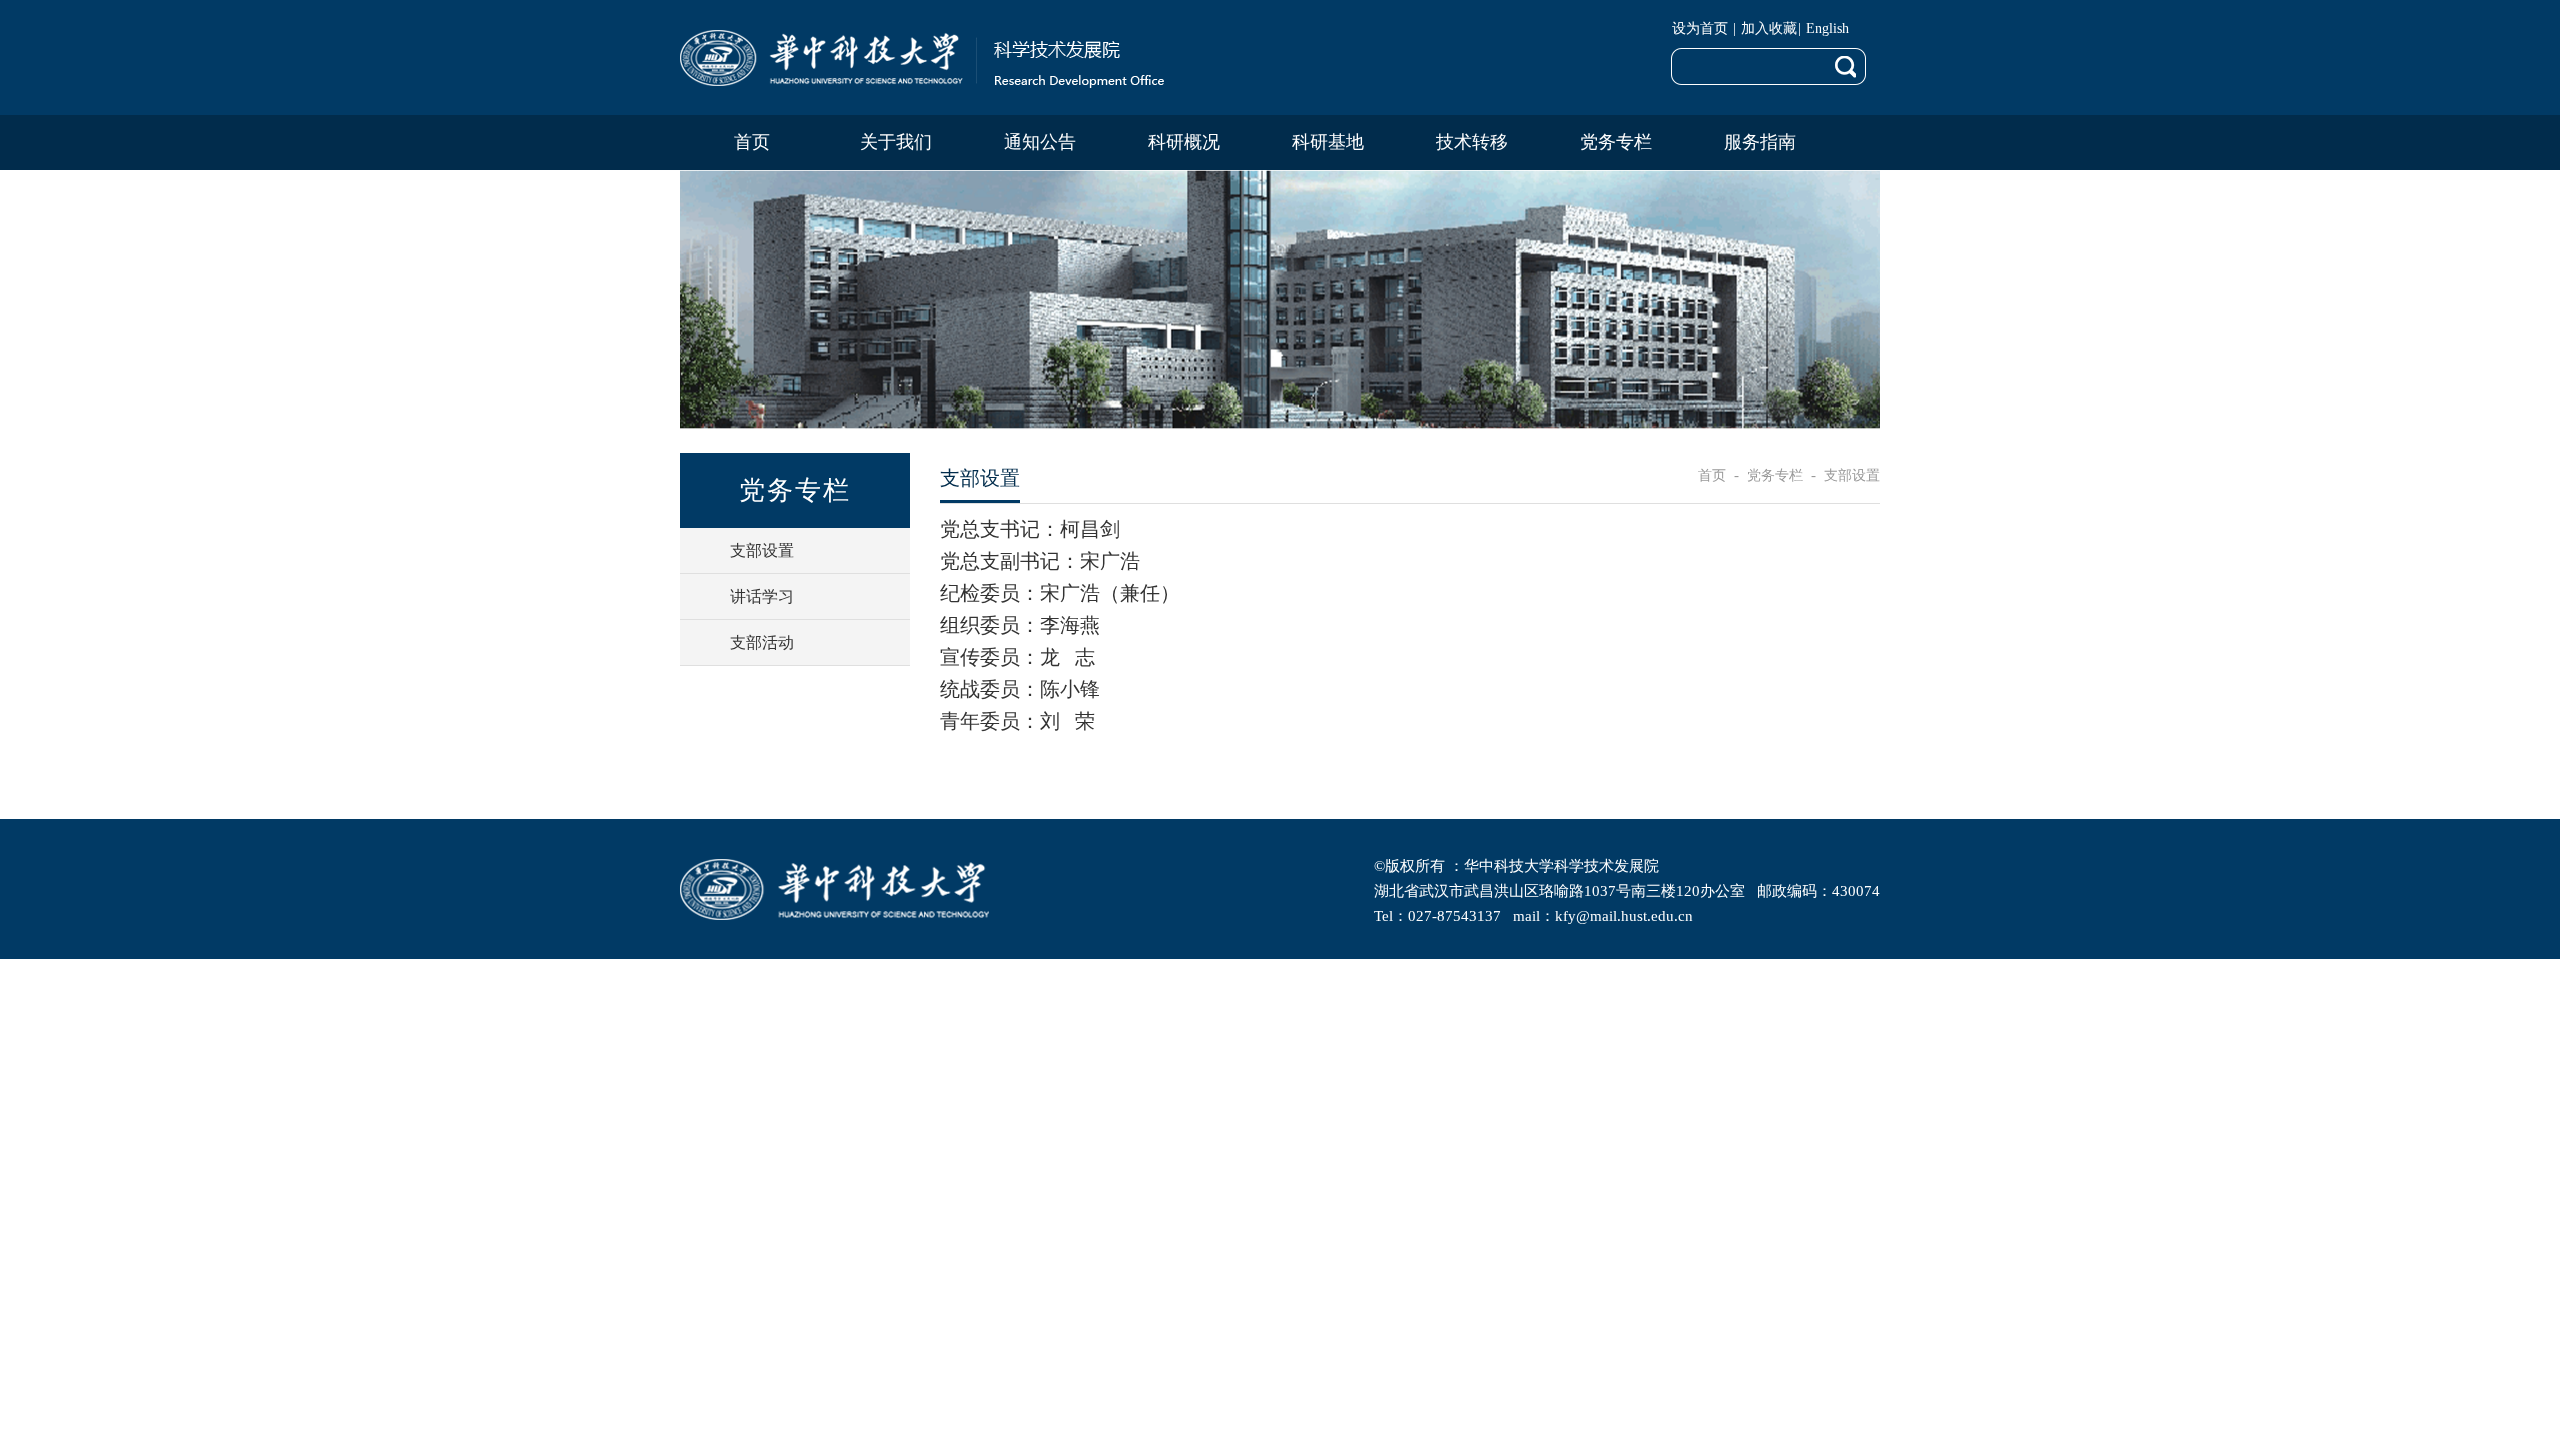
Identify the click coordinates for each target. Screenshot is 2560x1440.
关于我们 (896, 142)
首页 (752, 142)
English (1827, 28)
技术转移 (1472, 142)
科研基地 (1328, 142)
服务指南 (1760, 142)
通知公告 (1040, 142)
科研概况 (1184, 142)
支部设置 (1852, 475)
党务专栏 (1616, 142)
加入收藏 (1769, 28)
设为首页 (1702, 28)
